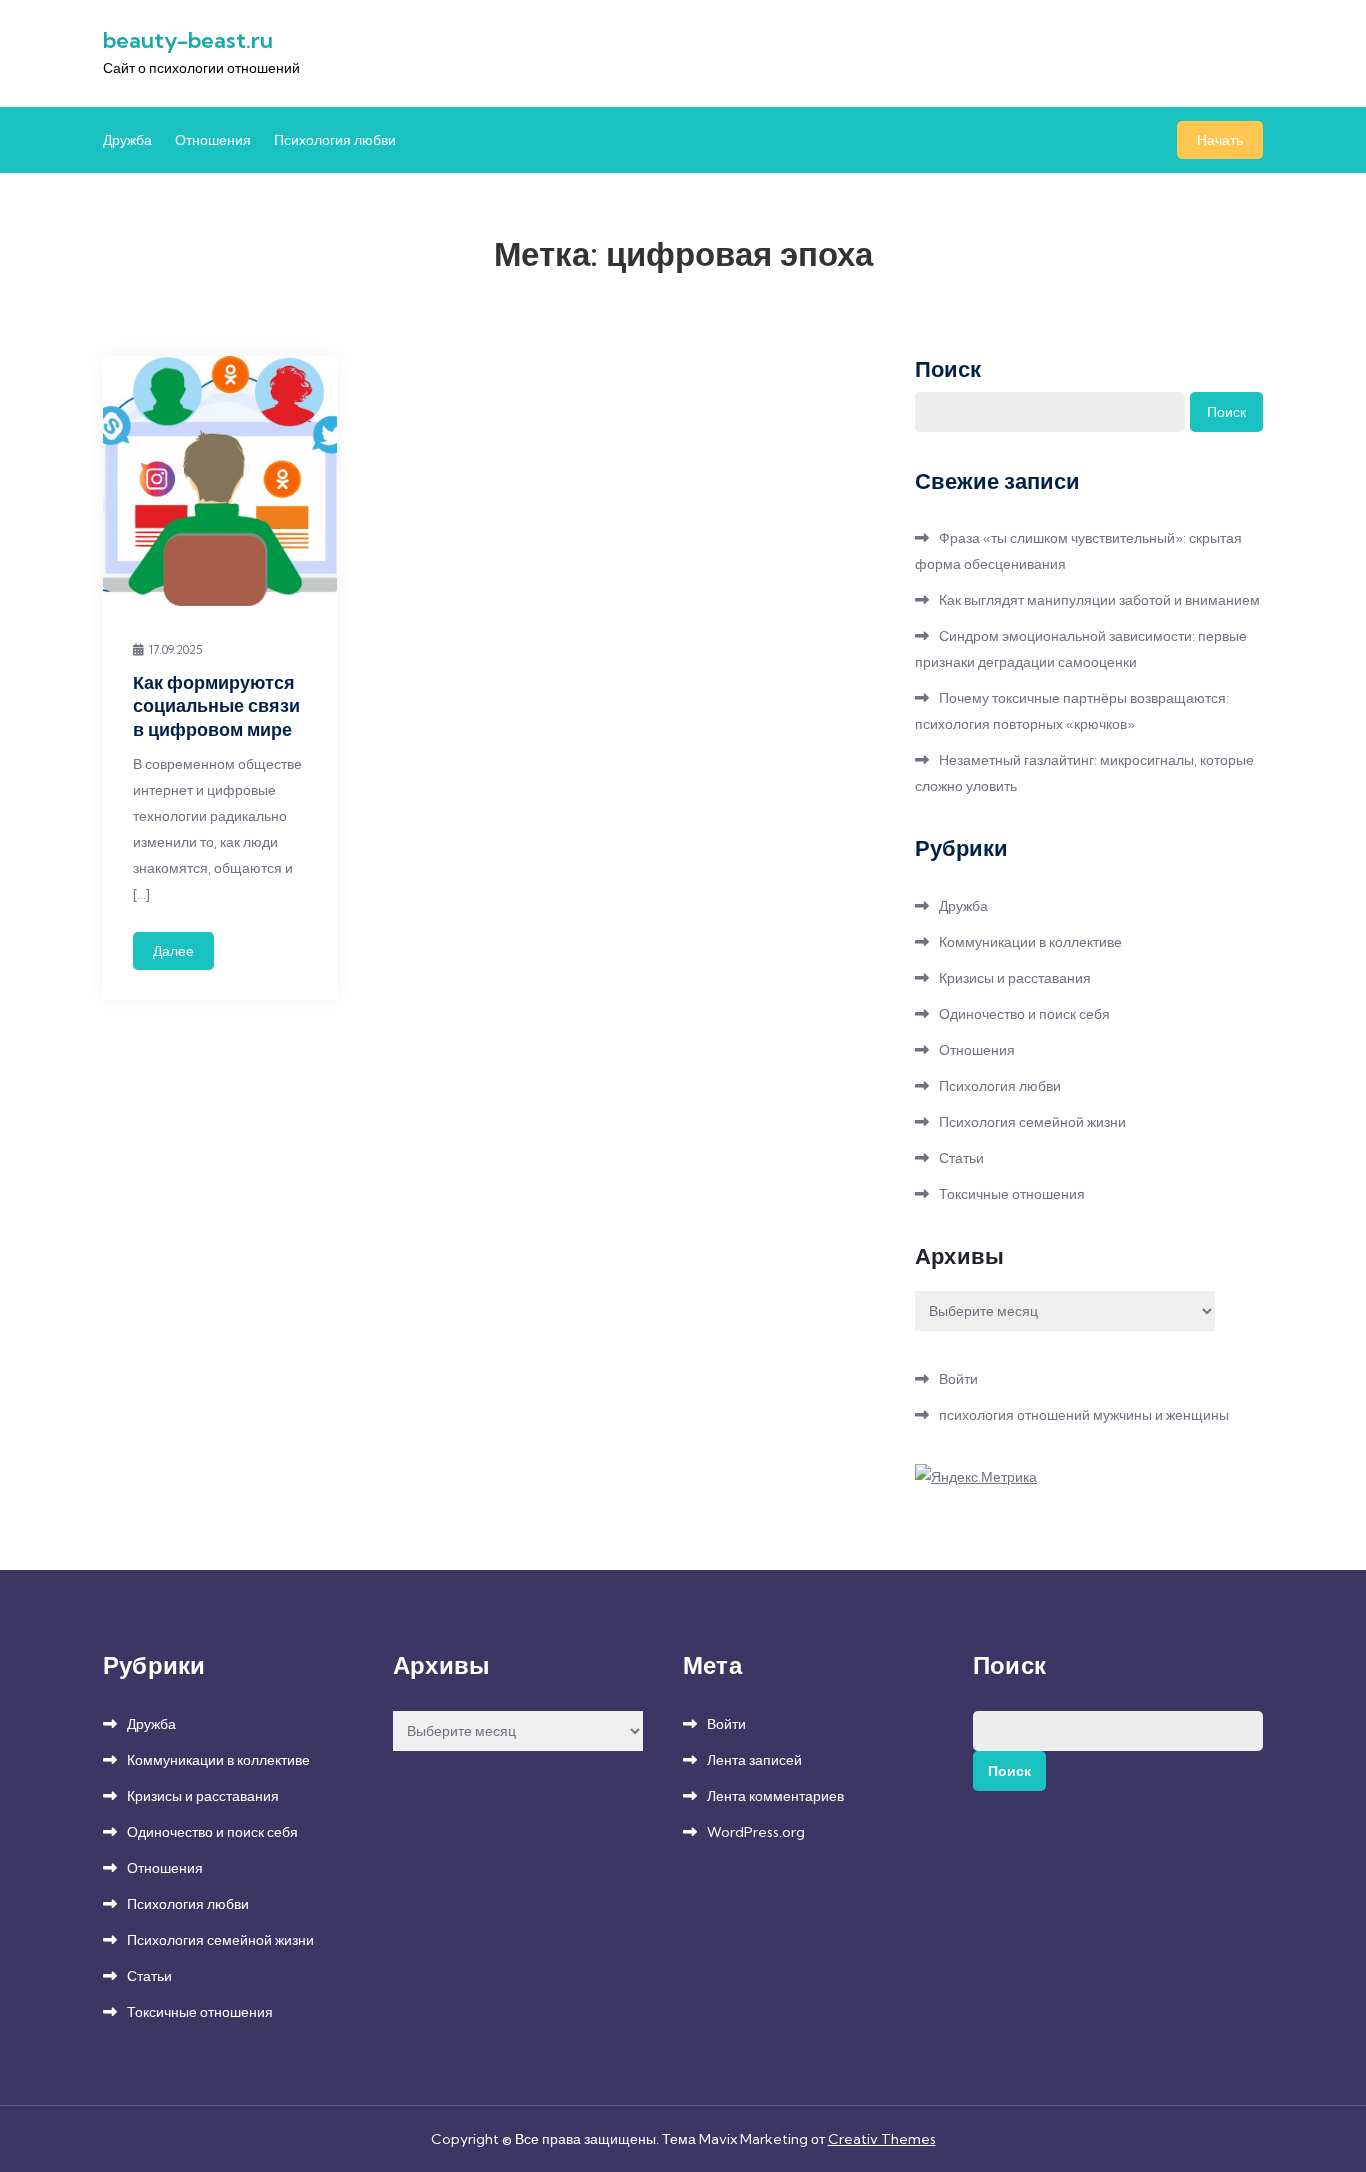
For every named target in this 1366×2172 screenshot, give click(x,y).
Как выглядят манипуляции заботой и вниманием (1099, 600)
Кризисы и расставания (1015, 978)
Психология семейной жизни (1032, 1122)
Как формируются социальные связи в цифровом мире (216, 706)
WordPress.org (756, 1832)
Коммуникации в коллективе (1030, 942)
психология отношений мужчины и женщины (1084, 1415)
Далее (173, 951)
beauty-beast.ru (188, 40)
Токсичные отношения (1012, 1194)
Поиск (948, 369)
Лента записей (754, 1760)
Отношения (213, 140)
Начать (1220, 140)
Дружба (127, 140)
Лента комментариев (775, 1796)
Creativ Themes (882, 2139)
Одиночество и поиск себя (1024, 1014)
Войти (958, 1379)
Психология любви (335, 140)
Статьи (961, 1158)
